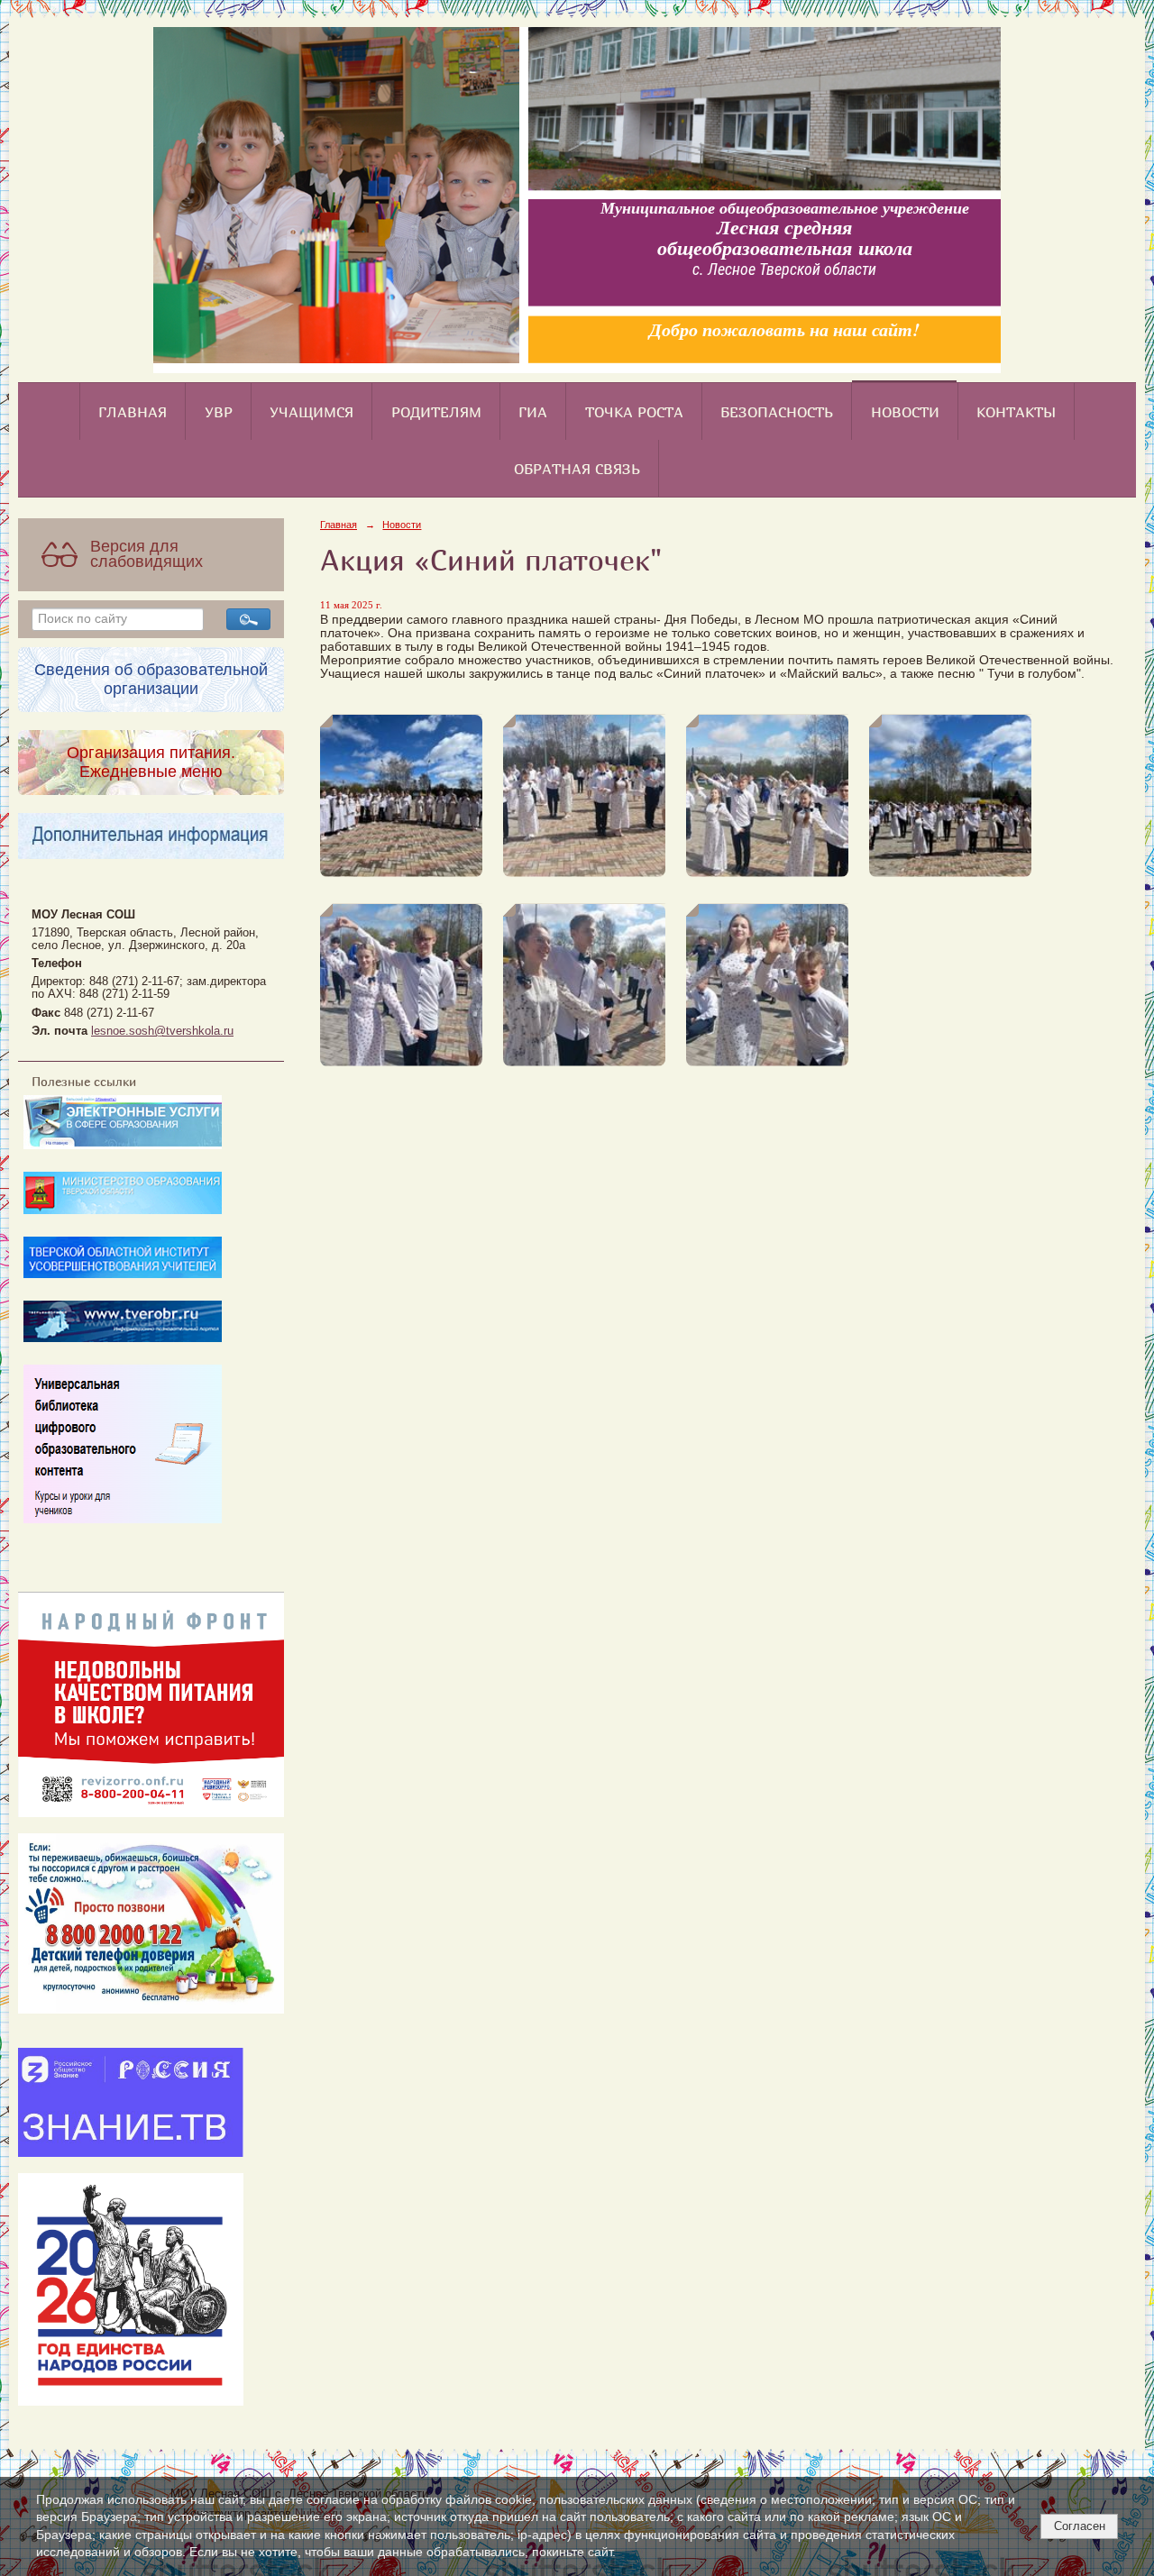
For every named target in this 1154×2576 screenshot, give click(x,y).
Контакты (1016, 412)
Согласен (1080, 2526)
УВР (219, 412)
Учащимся (311, 412)
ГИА (533, 412)
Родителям (436, 412)
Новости (905, 412)
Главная (133, 412)
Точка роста (634, 412)
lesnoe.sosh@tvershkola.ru (162, 1031)
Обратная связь (577, 469)
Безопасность (777, 412)
